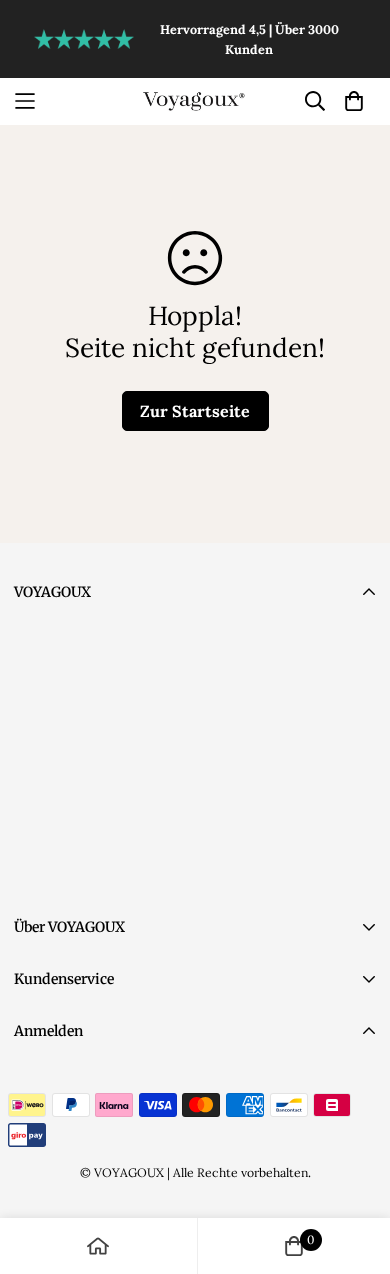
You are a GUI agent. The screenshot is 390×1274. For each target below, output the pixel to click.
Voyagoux (69, 636)
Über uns (44, 1002)
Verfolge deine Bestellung (98, 1166)
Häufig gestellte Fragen (90, 1194)
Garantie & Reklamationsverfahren (127, 1138)
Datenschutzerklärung (86, 1082)
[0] (294, 1246)
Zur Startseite (195, 411)
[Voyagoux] (195, 101)
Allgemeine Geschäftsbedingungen (128, 1110)
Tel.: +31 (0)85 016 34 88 (116, 721)
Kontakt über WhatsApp (116, 838)
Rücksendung (58, 1054)
